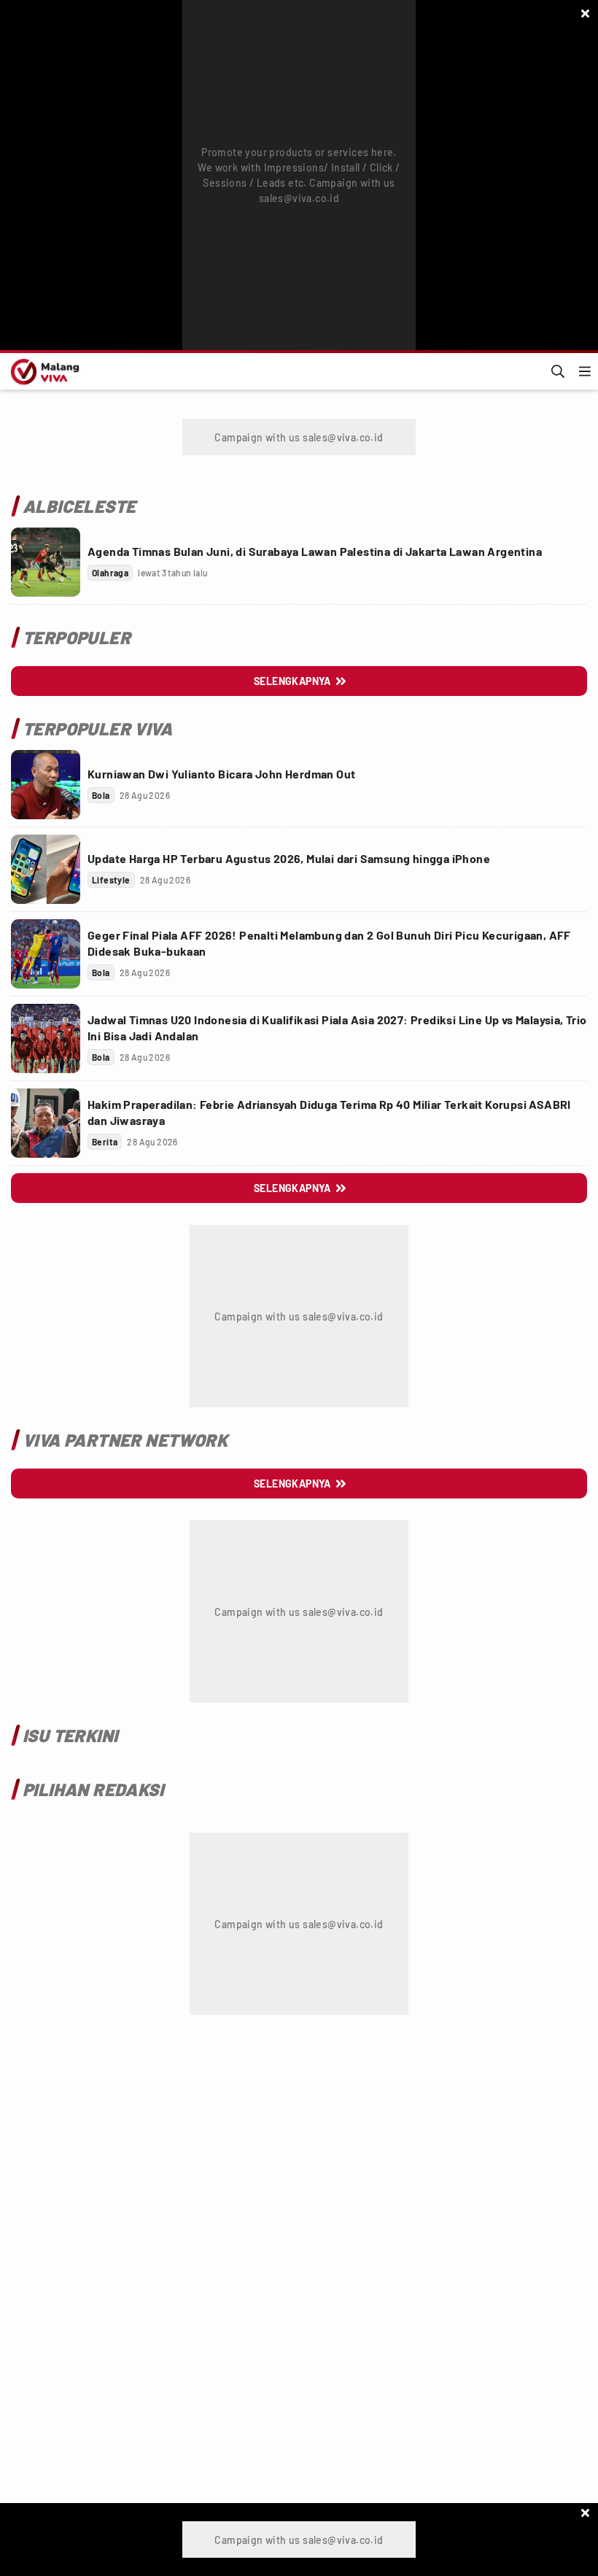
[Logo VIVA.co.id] (43, 371)
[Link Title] (46, 562)
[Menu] (585, 371)
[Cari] (558, 371)
